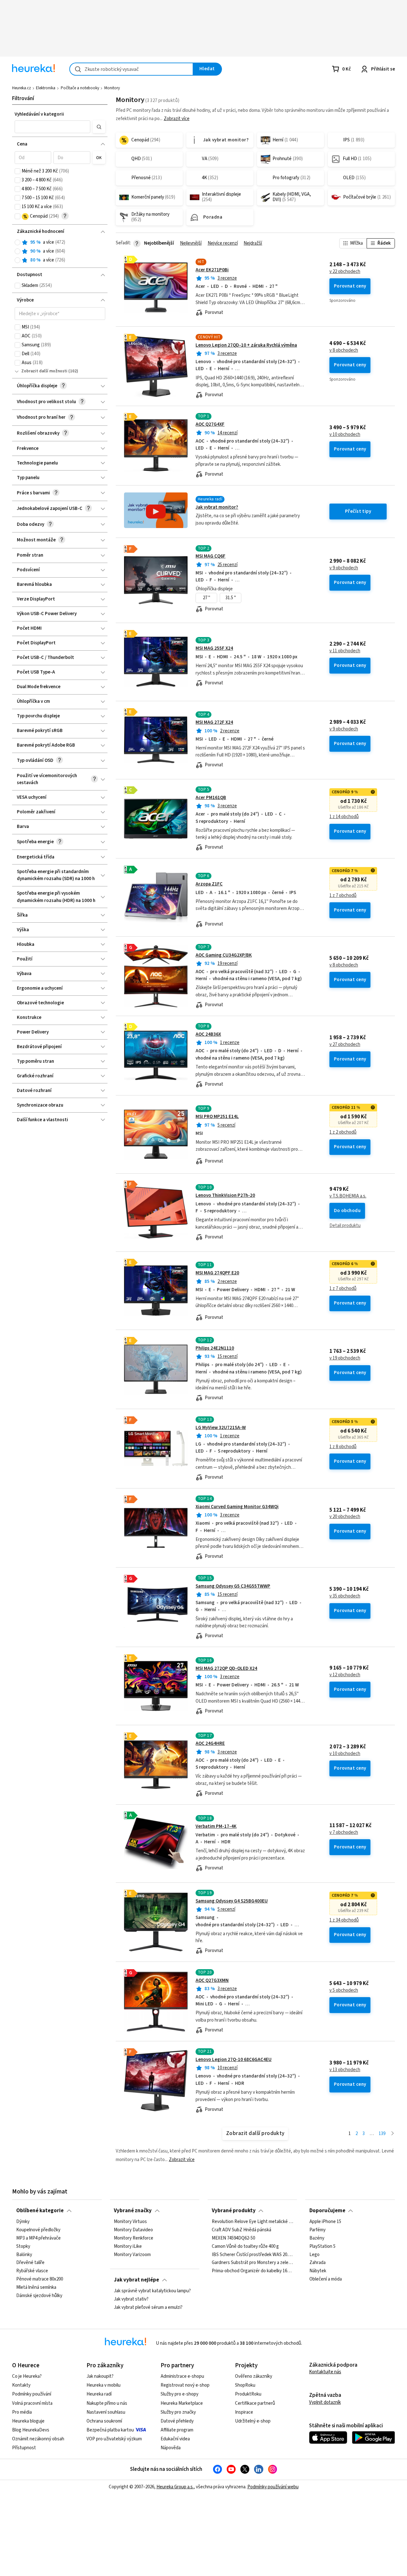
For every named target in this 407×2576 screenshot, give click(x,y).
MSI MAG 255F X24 (214, 648)
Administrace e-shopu (182, 2376)
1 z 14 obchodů (344, 817)
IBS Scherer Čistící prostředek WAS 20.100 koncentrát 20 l (252, 2255)
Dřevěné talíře (30, 2263)
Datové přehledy (177, 2421)
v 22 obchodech (345, 272)
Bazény (317, 2238)
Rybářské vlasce (32, 2271)
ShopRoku (245, 2385)
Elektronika (46, 88)
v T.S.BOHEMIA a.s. (348, 1196)
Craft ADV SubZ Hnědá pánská (241, 2230)
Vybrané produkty (234, 2211)
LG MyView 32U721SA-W (221, 1428)
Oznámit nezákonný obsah (38, 2439)
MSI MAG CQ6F (210, 556)
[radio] (17, 242)
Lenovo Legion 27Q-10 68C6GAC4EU (234, 2060)
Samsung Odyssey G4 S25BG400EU (232, 1901)
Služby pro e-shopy (179, 2394)
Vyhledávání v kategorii (39, 114)
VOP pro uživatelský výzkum (114, 2439)
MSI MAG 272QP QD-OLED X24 (226, 1668)
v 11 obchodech (345, 651)
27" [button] (207, 598)
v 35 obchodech (345, 1596)
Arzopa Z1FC (209, 884)
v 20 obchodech (345, 1517)
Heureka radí (99, 2394)
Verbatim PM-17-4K (216, 1826)
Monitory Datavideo (133, 2230)
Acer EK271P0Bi (212, 270)
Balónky (24, 2255)
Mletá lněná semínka (36, 2288)
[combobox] (131, 69)
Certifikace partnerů (255, 2403)
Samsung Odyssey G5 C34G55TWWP (233, 1586)
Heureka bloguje (28, 2421)
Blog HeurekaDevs (31, 2430)
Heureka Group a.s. (175, 2487)
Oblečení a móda (326, 2279)
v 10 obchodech (345, 435)
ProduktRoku (248, 2394)
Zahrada (317, 2263)
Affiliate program (177, 2430)
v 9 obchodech (344, 568)
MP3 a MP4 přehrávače (38, 2238)
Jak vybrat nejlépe (136, 2280)
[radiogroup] (60, 251)
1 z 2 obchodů (343, 1132)
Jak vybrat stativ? (131, 2299)
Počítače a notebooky (80, 88)
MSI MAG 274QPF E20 (217, 1273)
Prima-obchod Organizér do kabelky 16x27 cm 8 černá (252, 2271)
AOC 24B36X (208, 1034)
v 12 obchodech (345, 1675)
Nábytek (318, 2271)
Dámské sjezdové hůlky (39, 2296)
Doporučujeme (327, 2211)
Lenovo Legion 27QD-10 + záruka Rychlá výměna (246, 345)
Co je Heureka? (27, 2376)
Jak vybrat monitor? (217, 507)
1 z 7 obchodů (343, 896)
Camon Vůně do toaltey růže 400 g (245, 2247)
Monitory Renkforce (134, 2238)
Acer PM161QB (211, 798)
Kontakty (21, 2385)
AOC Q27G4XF (210, 424)
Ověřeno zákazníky (254, 2376)
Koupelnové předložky (38, 2230)
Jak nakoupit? (100, 2376)
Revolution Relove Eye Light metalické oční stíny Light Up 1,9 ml (252, 2222)
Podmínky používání (32, 2394)
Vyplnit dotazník (325, 2402)
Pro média (22, 2412)
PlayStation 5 (322, 2247)
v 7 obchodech (344, 1833)
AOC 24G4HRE (210, 1743)
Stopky (23, 2247)
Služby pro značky (178, 2412)
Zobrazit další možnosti (44, 371)
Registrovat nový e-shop (185, 2385)
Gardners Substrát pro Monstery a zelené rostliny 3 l (252, 2263)
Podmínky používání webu (273, 2487)
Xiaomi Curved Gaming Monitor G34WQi (237, 1507)
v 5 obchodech (344, 1990)
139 (382, 2134)
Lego (314, 2255)
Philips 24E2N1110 (215, 1348)
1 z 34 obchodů (344, 1920)
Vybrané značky (133, 2211)
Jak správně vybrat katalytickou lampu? (152, 2291)
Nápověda (171, 2448)
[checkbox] (17, 171)
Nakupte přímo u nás (107, 2403)
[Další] (393, 2134)
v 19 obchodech (345, 1358)
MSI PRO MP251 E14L (217, 1117)
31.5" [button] (231, 598)
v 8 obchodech (344, 350)
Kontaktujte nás (325, 2372)
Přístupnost (24, 2448)
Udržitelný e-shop (253, 2421)
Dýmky (23, 2222)
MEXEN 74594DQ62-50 (233, 2238)
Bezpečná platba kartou (110, 2430)
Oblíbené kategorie (40, 2211)
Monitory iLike (128, 2247)
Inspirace (244, 2412)
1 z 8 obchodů (343, 1447)
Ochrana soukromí (104, 2421)
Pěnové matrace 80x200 (40, 2279)
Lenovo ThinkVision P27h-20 (225, 1195)
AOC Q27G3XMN (212, 1980)
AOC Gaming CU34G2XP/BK (224, 955)
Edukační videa (175, 2439)
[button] (52, 127)
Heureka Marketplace (182, 2403)
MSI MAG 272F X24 (214, 722)
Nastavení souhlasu (106, 2412)
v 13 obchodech (345, 2070)
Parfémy (317, 2230)
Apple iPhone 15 (325, 2222)
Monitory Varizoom (132, 2255)
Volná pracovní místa (32, 2403)
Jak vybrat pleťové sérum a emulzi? (148, 2308)
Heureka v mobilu (103, 2385)
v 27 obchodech (345, 1045)
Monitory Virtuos (130, 2222)
